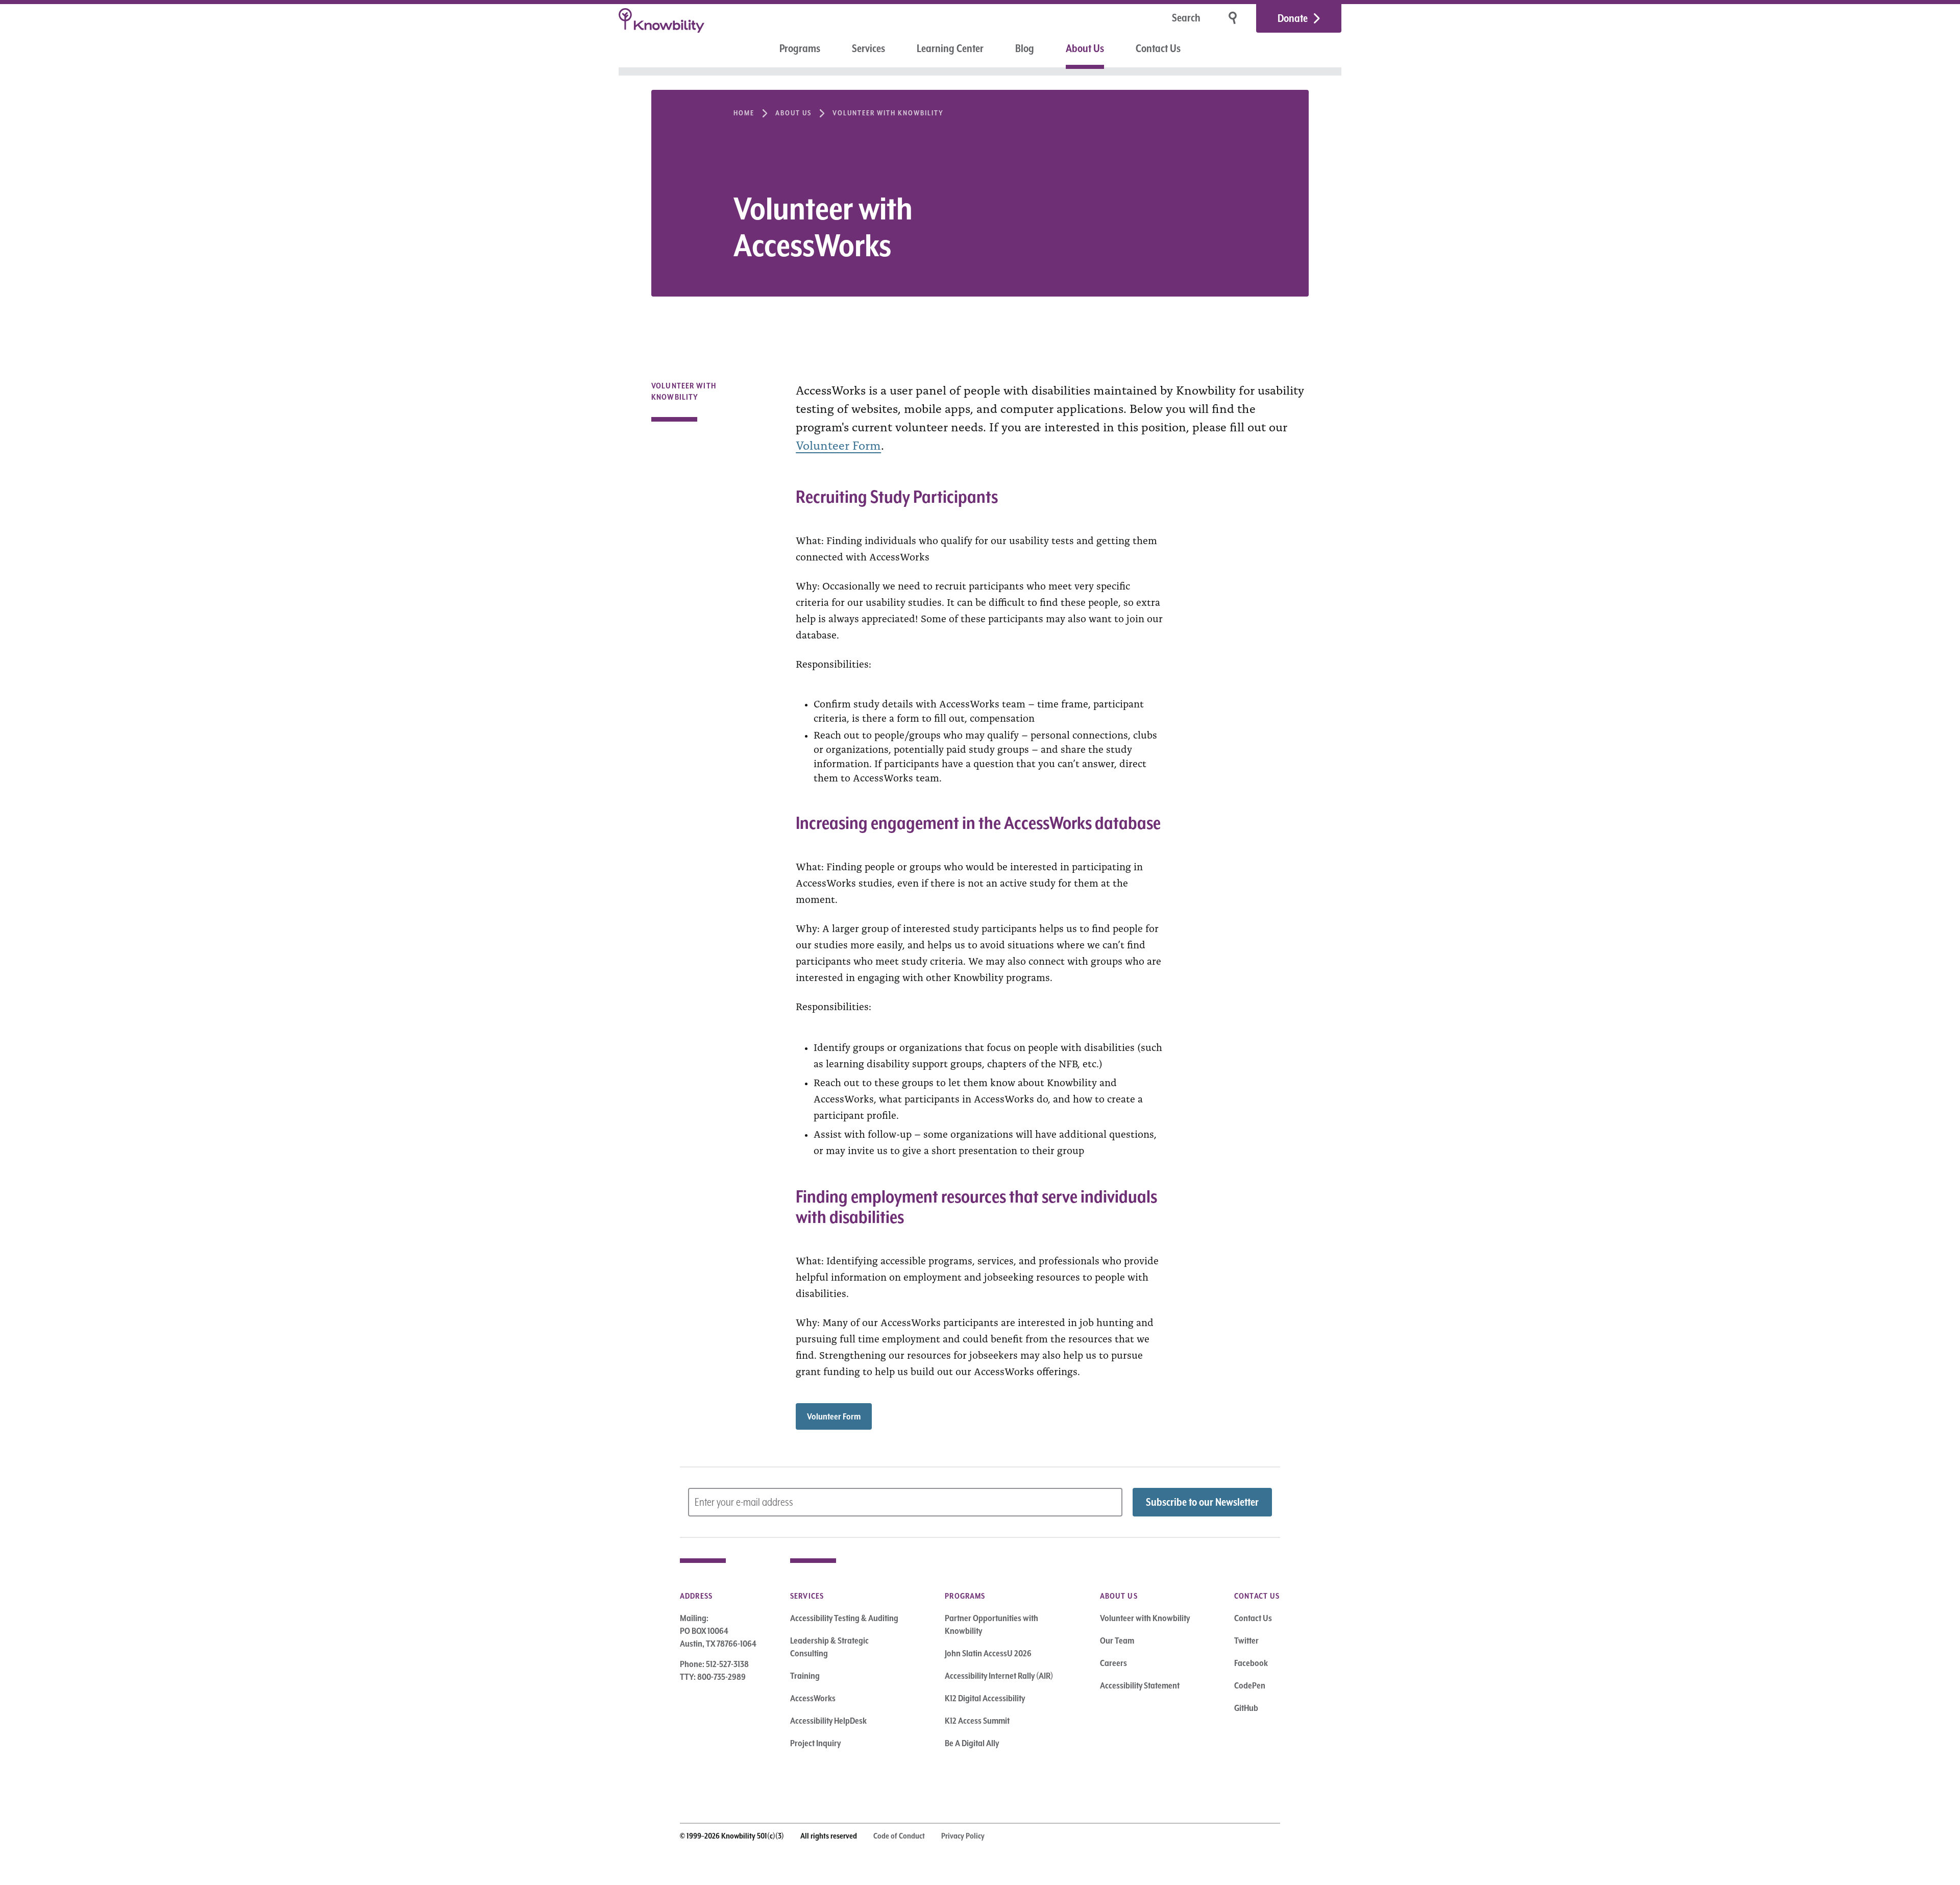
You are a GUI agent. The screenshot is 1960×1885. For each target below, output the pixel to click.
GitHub (1246, 1708)
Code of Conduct (899, 1836)
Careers (1113, 1663)
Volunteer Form (838, 444)
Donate (1293, 18)
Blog (1025, 48)
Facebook (1251, 1663)
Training (805, 1676)
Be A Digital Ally (972, 1743)
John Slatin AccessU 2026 (988, 1653)
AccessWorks (813, 1698)
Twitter (1246, 1641)
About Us (1085, 48)
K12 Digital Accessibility (985, 1698)
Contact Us (1158, 48)
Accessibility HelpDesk (828, 1721)
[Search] (1234, 18)
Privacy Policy (963, 1836)
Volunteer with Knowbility (888, 113)
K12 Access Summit (977, 1721)
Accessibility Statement (1140, 1685)
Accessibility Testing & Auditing (844, 1618)
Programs (800, 48)
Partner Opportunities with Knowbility (991, 1624)
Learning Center (950, 48)
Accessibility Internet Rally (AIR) (999, 1676)
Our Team (1117, 1641)
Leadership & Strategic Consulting (829, 1647)
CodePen (1250, 1685)
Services (868, 48)
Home (744, 113)
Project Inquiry (815, 1743)
